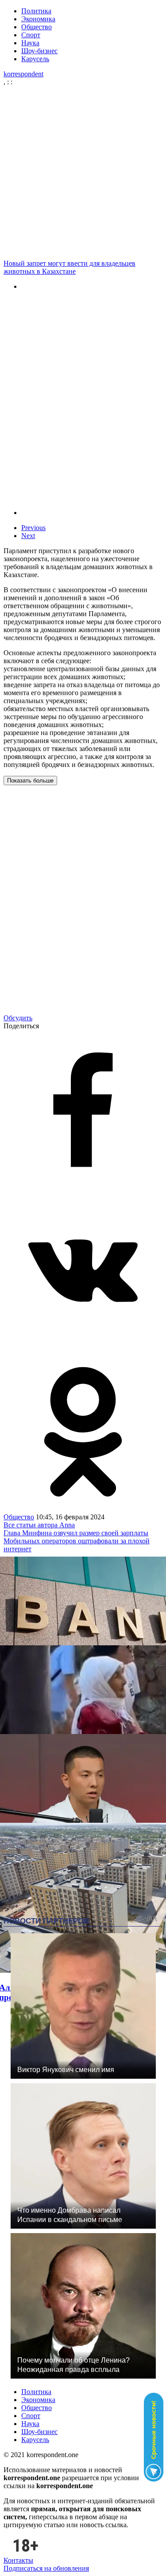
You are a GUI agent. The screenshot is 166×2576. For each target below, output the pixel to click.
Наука (30, 43)
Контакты (18, 2560)
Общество (37, 27)
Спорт (31, 35)
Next (28, 536)
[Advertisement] (83, 173)
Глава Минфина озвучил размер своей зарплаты (76, 1533)
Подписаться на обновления (46, 2568)
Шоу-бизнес (39, 51)
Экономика (38, 19)
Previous (33, 528)
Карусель (35, 59)
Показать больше (30, 781)
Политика (36, 11)
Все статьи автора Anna (39, 1525)
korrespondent (23, 74)
